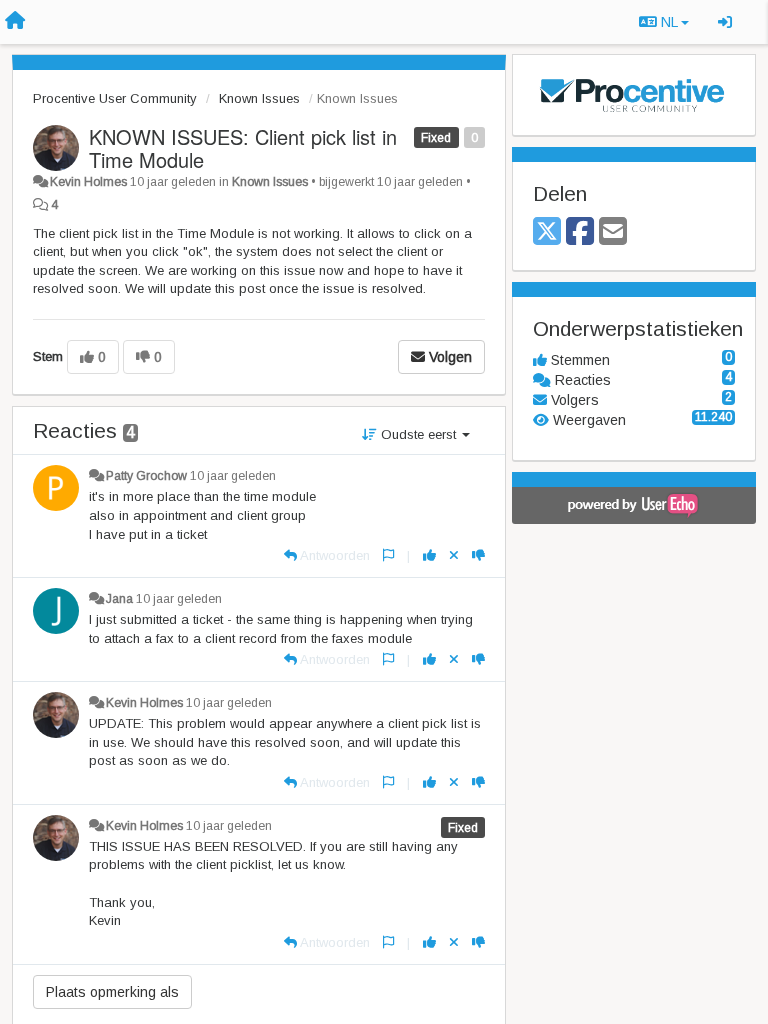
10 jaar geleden (233, 476)
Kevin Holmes (88, 182)
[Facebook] (580, 232)
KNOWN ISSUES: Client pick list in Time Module (243, 148)
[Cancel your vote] (454, 555)
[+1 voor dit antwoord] (429, 555)
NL (669, 22)
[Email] (613, 232)
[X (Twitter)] (547, 232)
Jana (119, 599)
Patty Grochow (146, 476)
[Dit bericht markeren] (388, 555)
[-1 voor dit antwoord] (478, 555)
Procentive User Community (115, 98)
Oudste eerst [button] (418, 434)
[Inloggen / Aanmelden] (725, 22)
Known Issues (259, 98)
